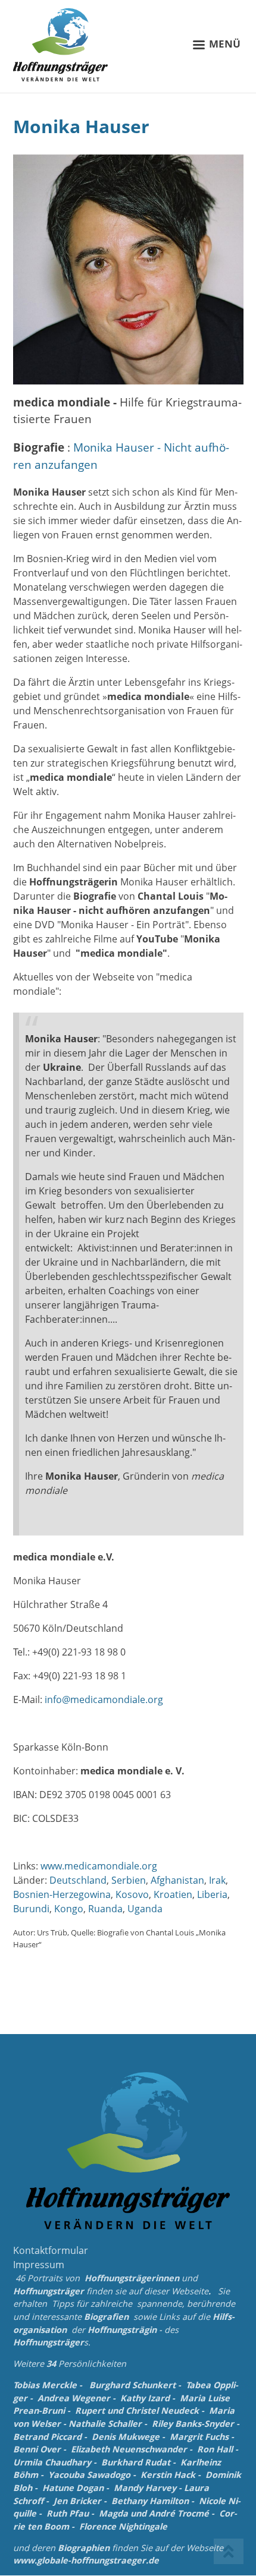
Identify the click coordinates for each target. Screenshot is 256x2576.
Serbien (129, 1880)
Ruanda (105, 1909)
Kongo (69, 1909)
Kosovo (132, 1894)
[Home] (61, 45)
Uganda (145, 1909)
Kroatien (173, 1894)
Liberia (212, 1894)
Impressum (39, 2265)
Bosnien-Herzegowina (62, 1894)
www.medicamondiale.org (99, 1866)
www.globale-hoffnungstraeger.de (86, 2560)
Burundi (31, 1909)
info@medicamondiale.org (104, 1700)
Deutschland (78, 1880)
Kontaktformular (51, 2250)
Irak (217, 1880)
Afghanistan (177, 1880)
